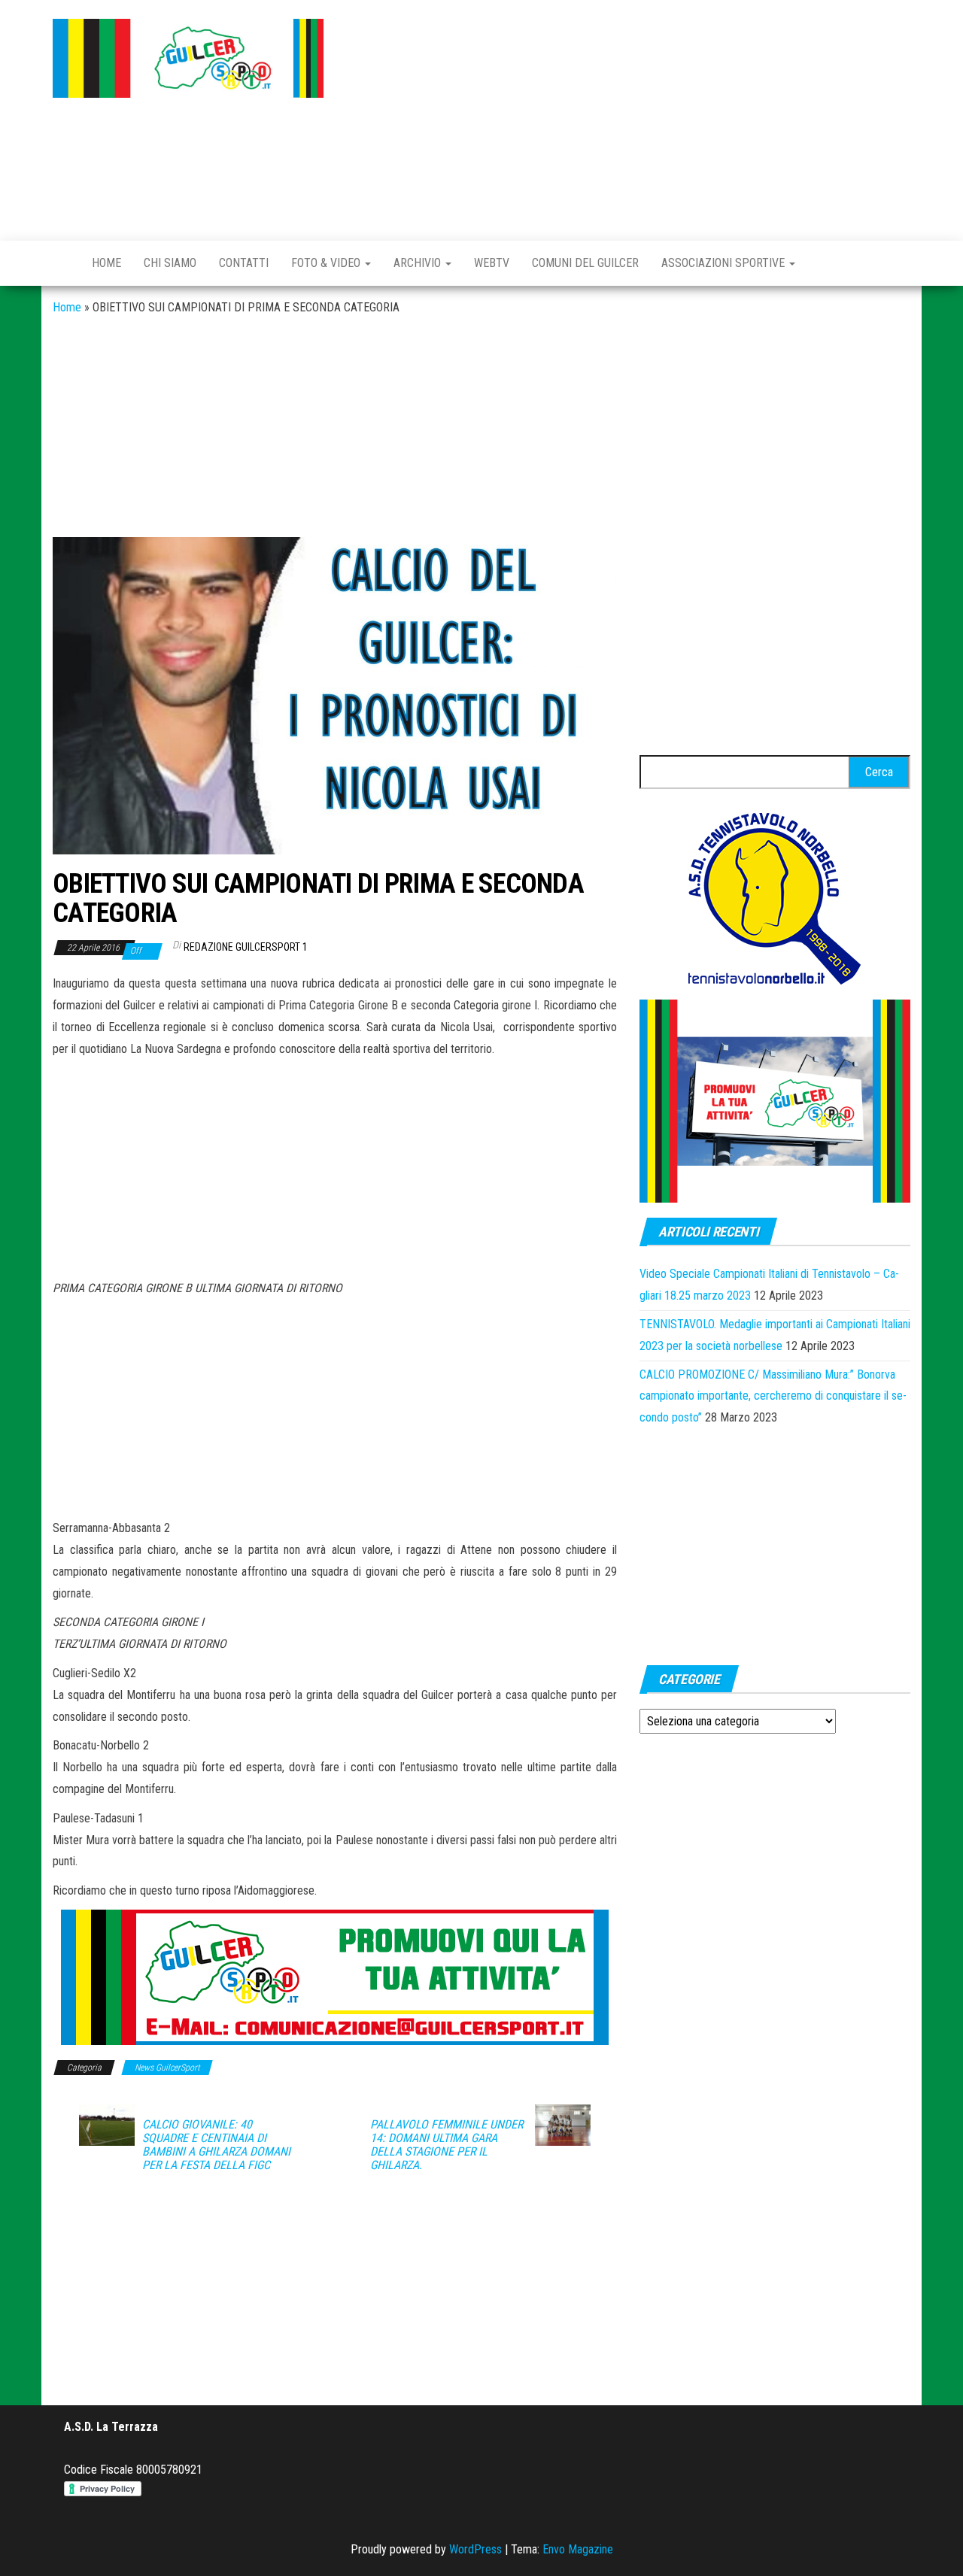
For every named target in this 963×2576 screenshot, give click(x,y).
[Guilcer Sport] (61, 263)
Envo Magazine (578, 2549)
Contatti (244, 263)
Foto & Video (327, 263)
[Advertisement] (628, 117)
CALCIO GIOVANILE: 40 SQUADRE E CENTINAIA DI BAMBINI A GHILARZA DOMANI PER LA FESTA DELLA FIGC (216, 2145)
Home (106, 263)
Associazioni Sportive (725, 263)
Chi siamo (170, 263)
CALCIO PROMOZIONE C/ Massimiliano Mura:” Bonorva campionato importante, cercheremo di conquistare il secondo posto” (773, 1396)
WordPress (475, 2549)
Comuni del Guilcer (585, 263)
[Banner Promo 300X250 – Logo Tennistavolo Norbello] (775, 897)
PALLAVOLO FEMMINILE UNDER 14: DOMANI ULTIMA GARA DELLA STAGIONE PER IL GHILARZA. (447, 2145)
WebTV (492, 263)
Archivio (419, 263)
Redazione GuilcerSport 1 (246, 947)
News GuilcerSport (167, 2068)
